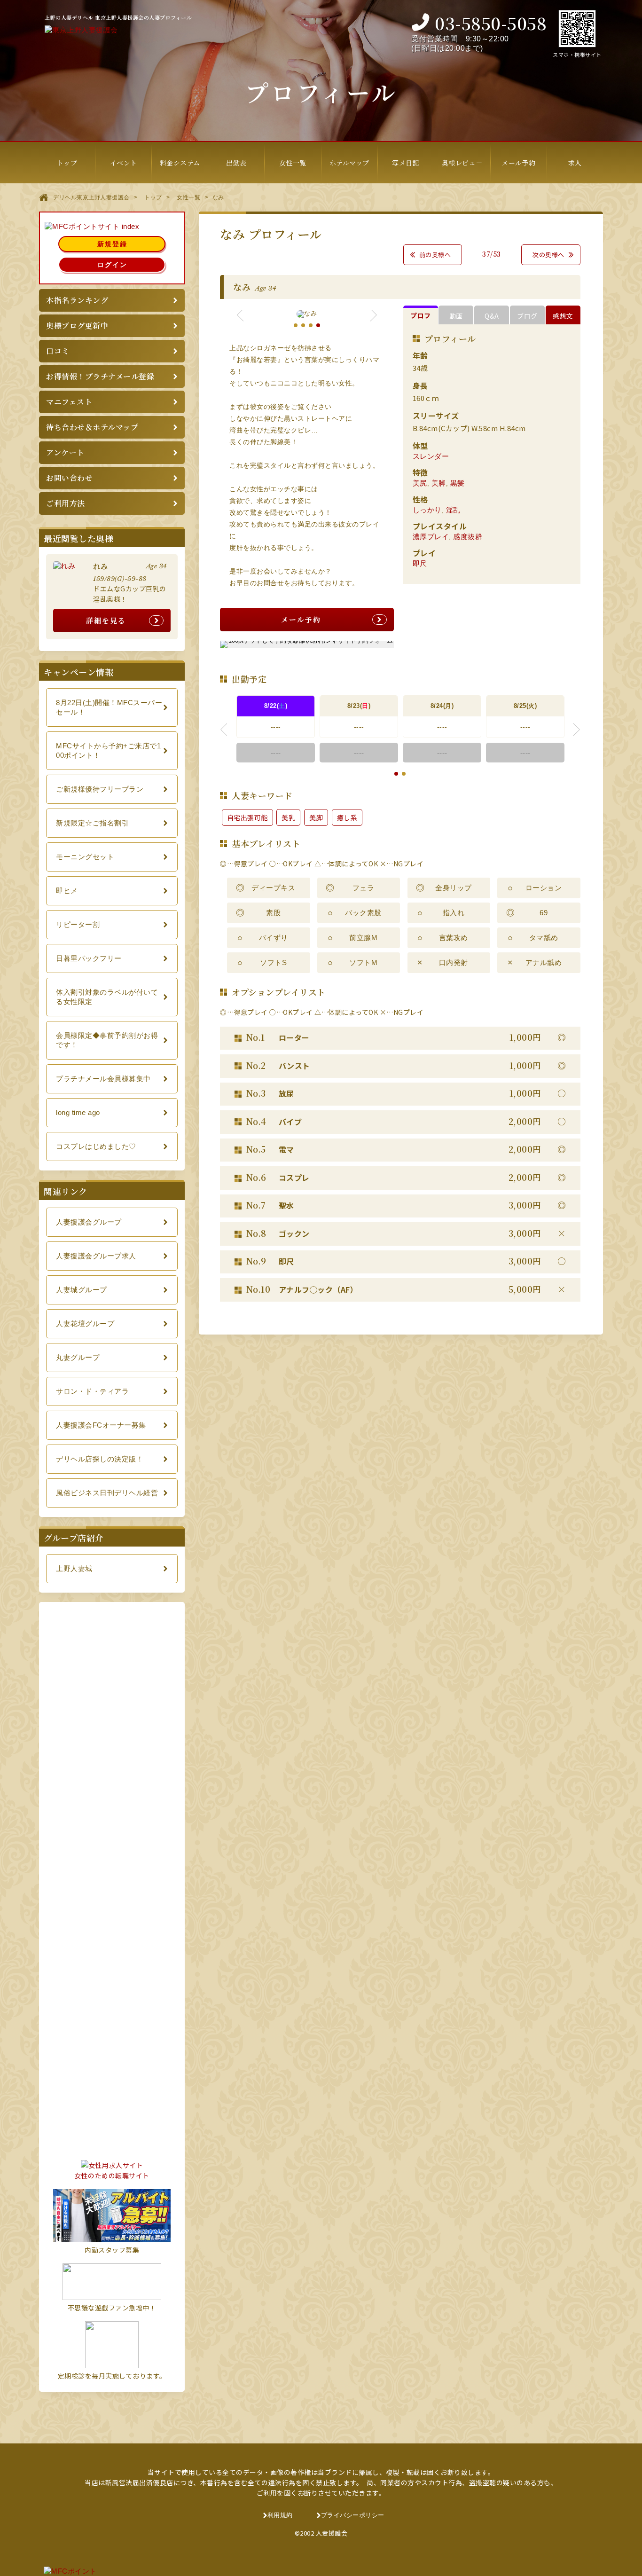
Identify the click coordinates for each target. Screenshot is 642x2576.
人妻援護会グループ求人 (96, 1256)
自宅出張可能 (247, 817)
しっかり (427, 510)
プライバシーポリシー (353, 2515)
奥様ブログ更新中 (77, 326)
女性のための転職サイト (112, 2175)
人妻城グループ (82, 1290)
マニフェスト (69, 402)
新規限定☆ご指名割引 (92, 823)
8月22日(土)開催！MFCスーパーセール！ (109, 707)
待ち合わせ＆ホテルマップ (92, 427)
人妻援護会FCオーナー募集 (101, 1425)
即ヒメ (67, 891)
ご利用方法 (66, 503)
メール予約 (301, 619)
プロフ (421, 315)
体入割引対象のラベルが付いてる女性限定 (107, 997)
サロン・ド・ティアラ (92, 1391)
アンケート (65, 452)
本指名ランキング (77, 300)
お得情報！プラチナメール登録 (100, 376)
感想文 (563, 316)
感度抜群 (468, 537)
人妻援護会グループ (89, 1222)
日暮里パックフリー (89, 958)
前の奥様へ (435, 255)
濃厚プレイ (431, 537)
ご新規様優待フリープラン (100, 789)
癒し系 (347, 817)
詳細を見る (106, 620)
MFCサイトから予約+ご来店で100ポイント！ (108, 750)
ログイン (112, 265)
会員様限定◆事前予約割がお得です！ (107, 1040)
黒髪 (458, 483)
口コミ (58, 351)
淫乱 (453, 510)
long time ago (78, 1112)
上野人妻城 (74, 1568)
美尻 (420, 483)
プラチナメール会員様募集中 (103, 1079)
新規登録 (112, 244)
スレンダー (431, 456)
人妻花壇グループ (85, 1323)
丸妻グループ (78, 1357)
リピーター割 (78, 924)
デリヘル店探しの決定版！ (100, 1459)
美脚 (439, 483)
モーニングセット (85, 857)
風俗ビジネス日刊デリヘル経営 (107, 1493)
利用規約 (280, 2515)
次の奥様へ (548, 255)
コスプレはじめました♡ (96, 1146)
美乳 (288, 817)
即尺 (420, 563)
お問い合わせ (69, 478)
